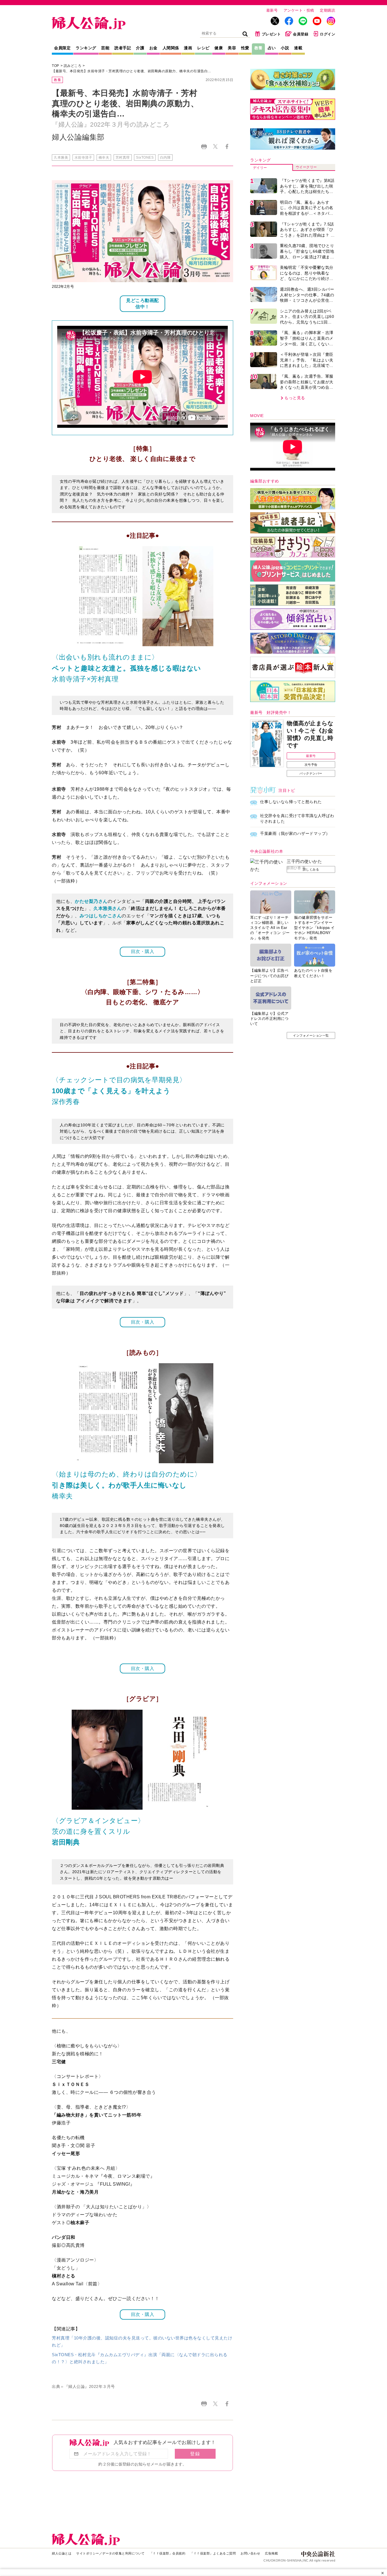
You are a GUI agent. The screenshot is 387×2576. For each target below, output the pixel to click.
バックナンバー (311, 773)
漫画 (188, 48)
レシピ (203, 48)
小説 (285, 48)
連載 (298, 48)
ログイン (328, 34)
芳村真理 (123, 158)
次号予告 (311, 765)
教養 (259, 48)
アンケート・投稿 (299, 10)
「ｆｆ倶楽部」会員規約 (168, 2553)
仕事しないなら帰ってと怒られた (291, 802)
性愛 (245, 48)
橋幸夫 (104, 158)
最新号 (272, 10)
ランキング (86, 48)
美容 (232, 48)
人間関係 (171, 48)
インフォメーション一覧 (311, 1035)
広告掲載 (271, 2553)
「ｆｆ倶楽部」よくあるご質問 (213, 2553)
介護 (140, 48)
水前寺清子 (83, 158)
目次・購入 (143, 951)
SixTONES (145, 158)
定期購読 (328, 10)
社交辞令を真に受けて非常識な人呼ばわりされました (297, 818)
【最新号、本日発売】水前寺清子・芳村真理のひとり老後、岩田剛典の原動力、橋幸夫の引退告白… (132, 71)
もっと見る (295, 398)
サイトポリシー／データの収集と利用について (110, 2553)
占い (272, 48)
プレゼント (271, 34)
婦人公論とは (62, 2553)
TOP (56, 66)
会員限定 (62, 48)
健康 (219, 48)
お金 (153, 48)
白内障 (165, 158)
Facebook (227, 147)
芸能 (105, 48)
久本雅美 (61, 158)
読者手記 (123, 48)
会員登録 (301, 34)
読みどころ (73, 66)
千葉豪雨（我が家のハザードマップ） (295, 833)
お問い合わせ (250, 2553)
